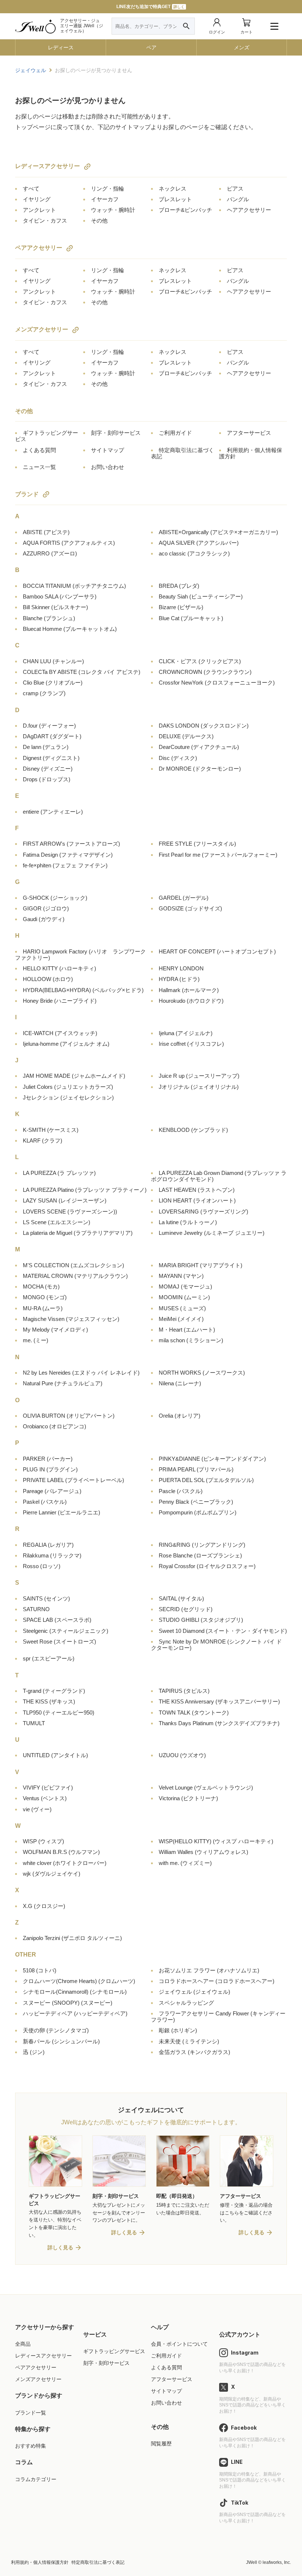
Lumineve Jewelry (212, 1233)
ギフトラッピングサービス (114, 2351)
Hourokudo (191, 1001)
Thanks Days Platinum (219, 1723)
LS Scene (57, 1222)
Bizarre (181, 607)
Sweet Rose (59, 1641)
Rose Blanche (200, 1555)
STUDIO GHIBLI (201, 1620)
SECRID (186, 1609)
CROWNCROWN (205, 672)
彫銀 (178, 2030)
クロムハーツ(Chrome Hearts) (79, 1981)
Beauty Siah (201, 596)
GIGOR (46, 908)
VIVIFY (48, 1788)
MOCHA (41, 1287)
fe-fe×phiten (65, 865)
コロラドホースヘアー (217, 1981)
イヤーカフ (105, 199)
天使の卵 (56, 2030)
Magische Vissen (71, 1319)
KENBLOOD (193, 1130)
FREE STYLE (197, 844)
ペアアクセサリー (39, 248)
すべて (31, 189)
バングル (238, 199)
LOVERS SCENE (70, 1211)
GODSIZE (190, 908)
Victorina (188, 1798)
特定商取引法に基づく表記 (98, 2562)
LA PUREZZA (59, 1173)
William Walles (203, 1852)
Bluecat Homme (70, 629)
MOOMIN (184, 1297)
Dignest (51, 758)
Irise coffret (191, 1044)
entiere (53, 812)
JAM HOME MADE (74, 1076)
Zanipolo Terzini (72, 1938)
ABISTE (46, 532)
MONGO (45, 1297)
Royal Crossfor (207, 1566)
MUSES (182, 1308)
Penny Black (196, 1502)
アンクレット (39, 210)
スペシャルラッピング (186, 2003)
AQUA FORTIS (69, 543)
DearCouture (199, 747)
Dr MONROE (200, 769)
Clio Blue (53, 683)
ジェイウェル (194, 1992)
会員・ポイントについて (179, 2344)
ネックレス (173, 189)
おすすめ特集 (31, 2446)
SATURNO (36, 1609)
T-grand (54, 1691)
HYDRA (179, 979)
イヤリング (37, 199)
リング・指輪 (108, 189)
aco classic (194, 553)
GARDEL (184, 898)
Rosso (42, 1566)
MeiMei (181, 1319)
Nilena (180, 1383)
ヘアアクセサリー (249, 210)
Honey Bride (60, 1001)
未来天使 (189, 2041)
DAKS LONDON (204, 726)
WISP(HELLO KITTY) (216, 1841)
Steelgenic (66, 1631)
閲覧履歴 (161, 2444)
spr (49, 1658)
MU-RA (43, 1308)
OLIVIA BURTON (69, 1416)
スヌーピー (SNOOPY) (68, 2003)
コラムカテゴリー (36, 2479)
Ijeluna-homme (66, 1044)
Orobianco (55, 1426)
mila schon (191, 1340)
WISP (43, 1841)
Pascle (181, 1491)
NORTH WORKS (202, 1373)
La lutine (188, 1222)
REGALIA (48, 1545)
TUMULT (34, 1723)
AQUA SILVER (199, 543)
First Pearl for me (218, 855)
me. (36, 1340)
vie (37, 1809)
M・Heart (187, 1330)
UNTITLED (55, 1755)
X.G (44, 1906)
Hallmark (189, 990)
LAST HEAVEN (197, 1190)
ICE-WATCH (60, 1033)
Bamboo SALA (60, 596)
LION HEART (197, 1200)
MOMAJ (185, 1287)
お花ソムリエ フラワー (209, 1970)
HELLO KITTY (59, 968)
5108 (40, 1970)
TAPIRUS (184, 1691)
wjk (52, 1874)
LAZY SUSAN (65, 1200)
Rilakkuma (52, 1555)
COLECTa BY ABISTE (82, 672)
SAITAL (181, 1598)
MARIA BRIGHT (201, 1265)
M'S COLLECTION (73, 1265)
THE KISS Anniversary (219, 1701)
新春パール (61, 2041)
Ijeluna (186, 1033)
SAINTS (46, 1598)
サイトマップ (108, 450)
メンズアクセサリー (42, 329)
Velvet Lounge (206, 1788)
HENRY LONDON (181, 968)
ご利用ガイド (175, 433)
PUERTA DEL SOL (206, 1480)
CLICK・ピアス (200, 661)
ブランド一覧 (31, 2413)
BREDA (179, 586)
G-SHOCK (55, 898)
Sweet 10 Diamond (223, 1631)
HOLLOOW (48, 979)
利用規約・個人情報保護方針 (40, 2562)
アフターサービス (249, 433)
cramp (44, 693)
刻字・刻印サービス (116, 433)
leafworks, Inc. (277, 2562)
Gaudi (44, 919)
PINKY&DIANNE (212, 1459)
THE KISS (49, 1701)
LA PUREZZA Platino (85, 1190)
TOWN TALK (194, 1712)
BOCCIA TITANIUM (74, 586)
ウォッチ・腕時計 (113, 210)
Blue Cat (191, 618)
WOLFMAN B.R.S (61, 1852)
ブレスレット (175, 199)
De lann (46, 747)
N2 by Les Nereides (81, 1373)
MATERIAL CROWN (75, 1276)
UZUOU (182, 1755)
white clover (65, 1863)
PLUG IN (50, 1469)
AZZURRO (50, 553)
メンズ (242, 47)
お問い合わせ (108, 467)
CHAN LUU (53, 661)
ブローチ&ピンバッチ (185, 210)
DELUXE (186, 736)
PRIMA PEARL (196, 1469)
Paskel (45, 1502)
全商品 (23, 2344)
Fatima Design (68, 855)
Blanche (49, 618)
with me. (185, 1863)
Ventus (45, 1798)
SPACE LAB (57, 1620)
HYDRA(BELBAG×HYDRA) (83, 990)
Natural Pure (63, 1383)
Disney (48, 769)
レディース (61, 47)
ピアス (235, 189)
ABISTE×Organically (218, 532)
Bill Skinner (55, 607)
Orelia (180, 1416)
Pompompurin (198, 1512)
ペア (151, 47)
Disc (178, 758)
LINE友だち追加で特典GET (150, 7)
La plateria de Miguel (78, 1233)
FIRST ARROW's (71, 844)
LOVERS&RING (203, 1211)
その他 (99, 221)
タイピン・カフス (45, 221)
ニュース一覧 (39, 467)
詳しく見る (60, 2248)
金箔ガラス (194, 2052)
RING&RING (202, 1545)
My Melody (55, 1330)
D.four (49, 726)
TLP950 (59, 1712)
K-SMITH (51, 1130)
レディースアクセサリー (48, 166)
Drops (47, 779)
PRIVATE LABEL (73, 1480)
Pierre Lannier (62, 1512)
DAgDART (52, 736)
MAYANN (181, 1276)
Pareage (52, 1491)
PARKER (48, 1459)
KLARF (43, 1140)
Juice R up (199, 1076)
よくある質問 (39, 450)
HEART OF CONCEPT (217, 951)
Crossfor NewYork (217, 683)
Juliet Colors (68, 1087)
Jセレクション (68, 1097)
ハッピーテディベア (75, 2013)
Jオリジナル (199, 1087)
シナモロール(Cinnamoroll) (75, 1992)
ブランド (27, 494)
